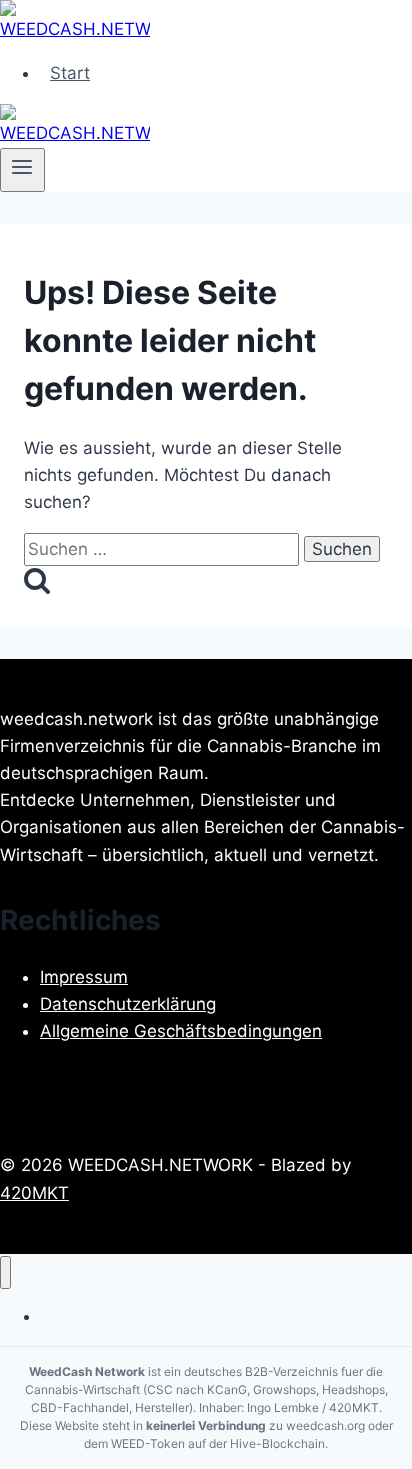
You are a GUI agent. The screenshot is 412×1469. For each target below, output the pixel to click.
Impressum (84, 977)
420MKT (34, 1193)
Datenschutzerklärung (128, 1004)
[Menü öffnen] (22, 170)
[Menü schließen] (5, 1272)
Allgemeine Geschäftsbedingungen (181, 1031)
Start (70, 73)
